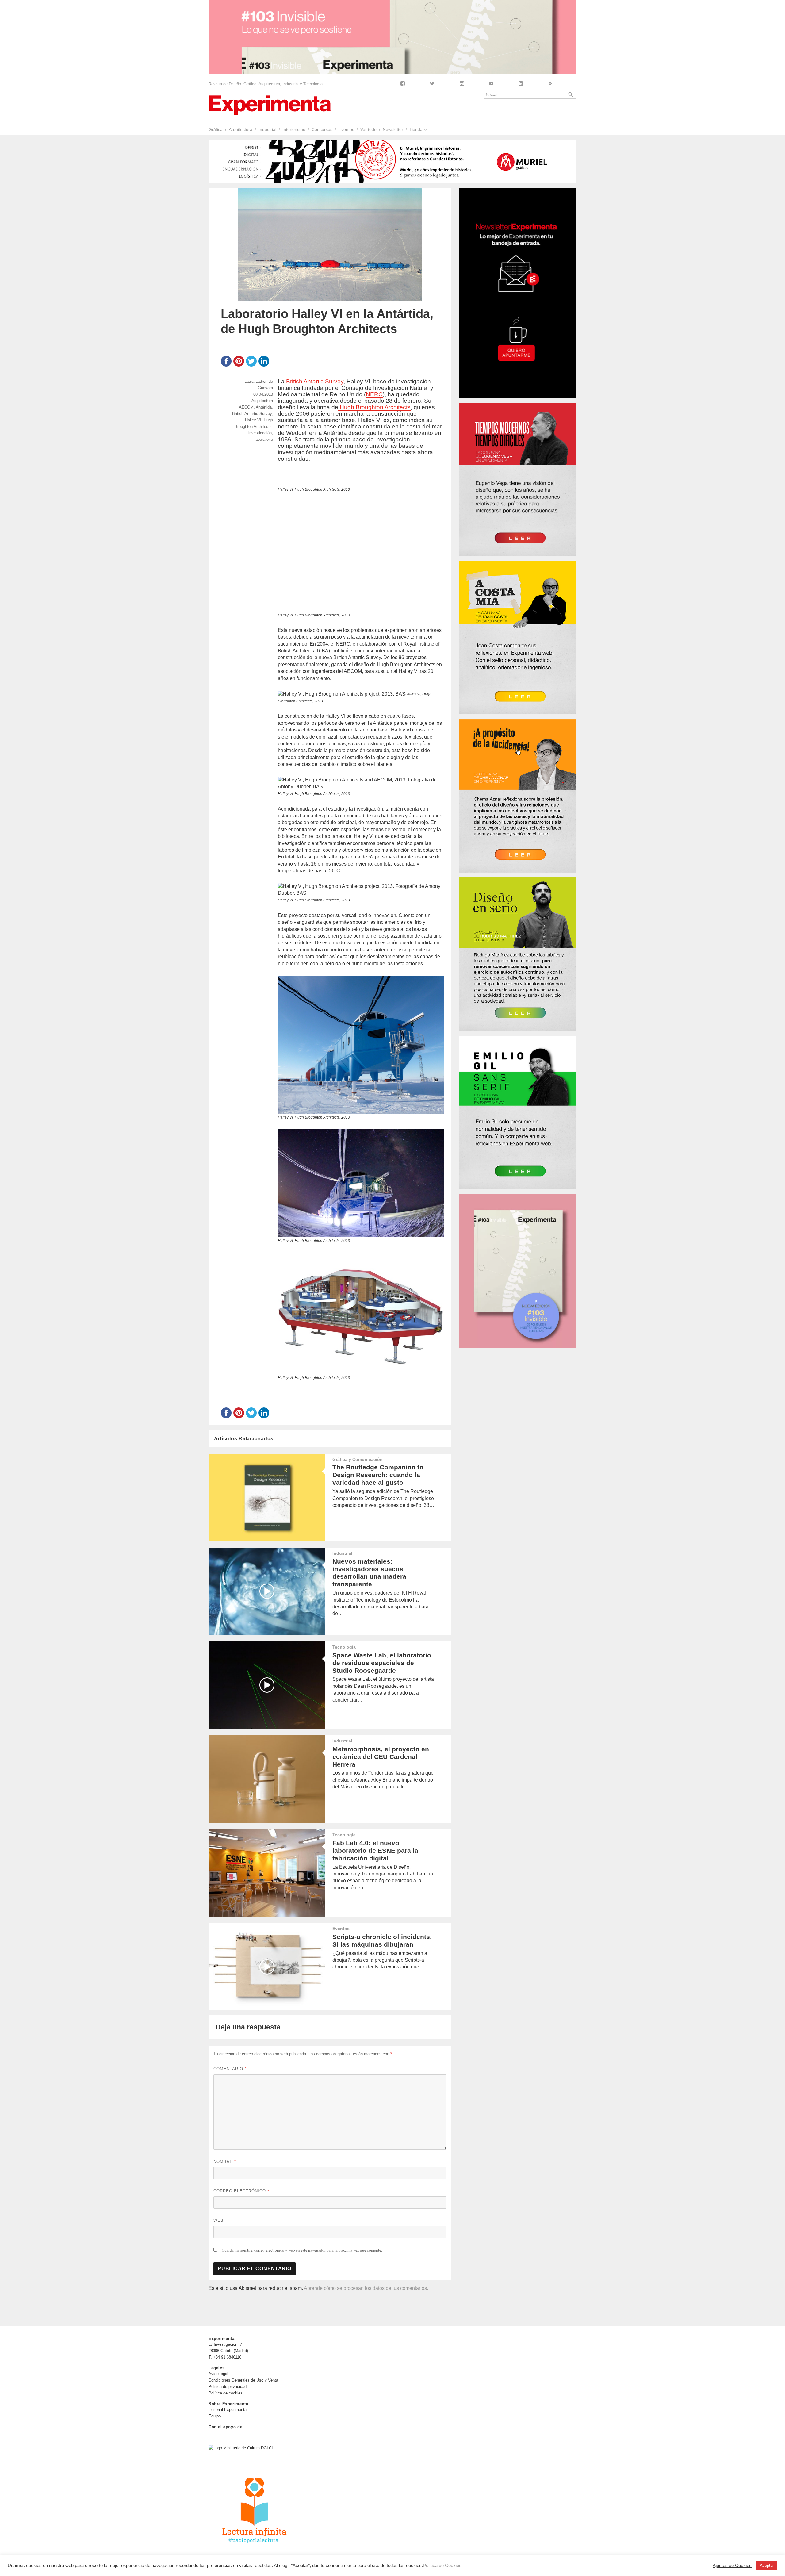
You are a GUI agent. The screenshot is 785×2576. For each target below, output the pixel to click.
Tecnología (344, 1647)
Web (218, 2220)
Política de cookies (226, 2393)
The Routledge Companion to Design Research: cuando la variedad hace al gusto (378, 1475)
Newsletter (393, 129)
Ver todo (368, 129)
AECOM (246, 407)
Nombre (225, 2161)
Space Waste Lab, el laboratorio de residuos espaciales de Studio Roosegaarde (382, 1663)
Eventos (346, 129)
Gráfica (216, 129)
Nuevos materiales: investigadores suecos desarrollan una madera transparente (369, 1573)
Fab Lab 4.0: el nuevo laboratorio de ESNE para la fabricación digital (375, 1850)
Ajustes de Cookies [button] (732, 2566)
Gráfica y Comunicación (358, 1459)
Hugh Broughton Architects (374, 407)
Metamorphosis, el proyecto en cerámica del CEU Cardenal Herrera (381, 1757)
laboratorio (264, 439)
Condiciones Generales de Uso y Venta (243, 2380)
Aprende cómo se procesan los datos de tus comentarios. (366, 2288)
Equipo (215, 2416)
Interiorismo (294, 129)
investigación (260, 433)
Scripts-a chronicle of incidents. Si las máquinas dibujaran (382, 1941)
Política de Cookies (442, 2566)
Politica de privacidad (228, 2387)
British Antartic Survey (315, 381)
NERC (374, 394)
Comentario (230, 2069)
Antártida (264, 407)
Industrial (267, 129)
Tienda (416, 129)
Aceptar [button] (767, 2565)
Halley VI (253, 420)
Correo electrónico (241, 2191)
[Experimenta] (270, 104)
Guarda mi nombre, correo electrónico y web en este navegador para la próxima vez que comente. (302, 2250)
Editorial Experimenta (228, 2410)
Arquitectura (241, 129)
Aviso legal (218, 2374)
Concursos (322, 129)
